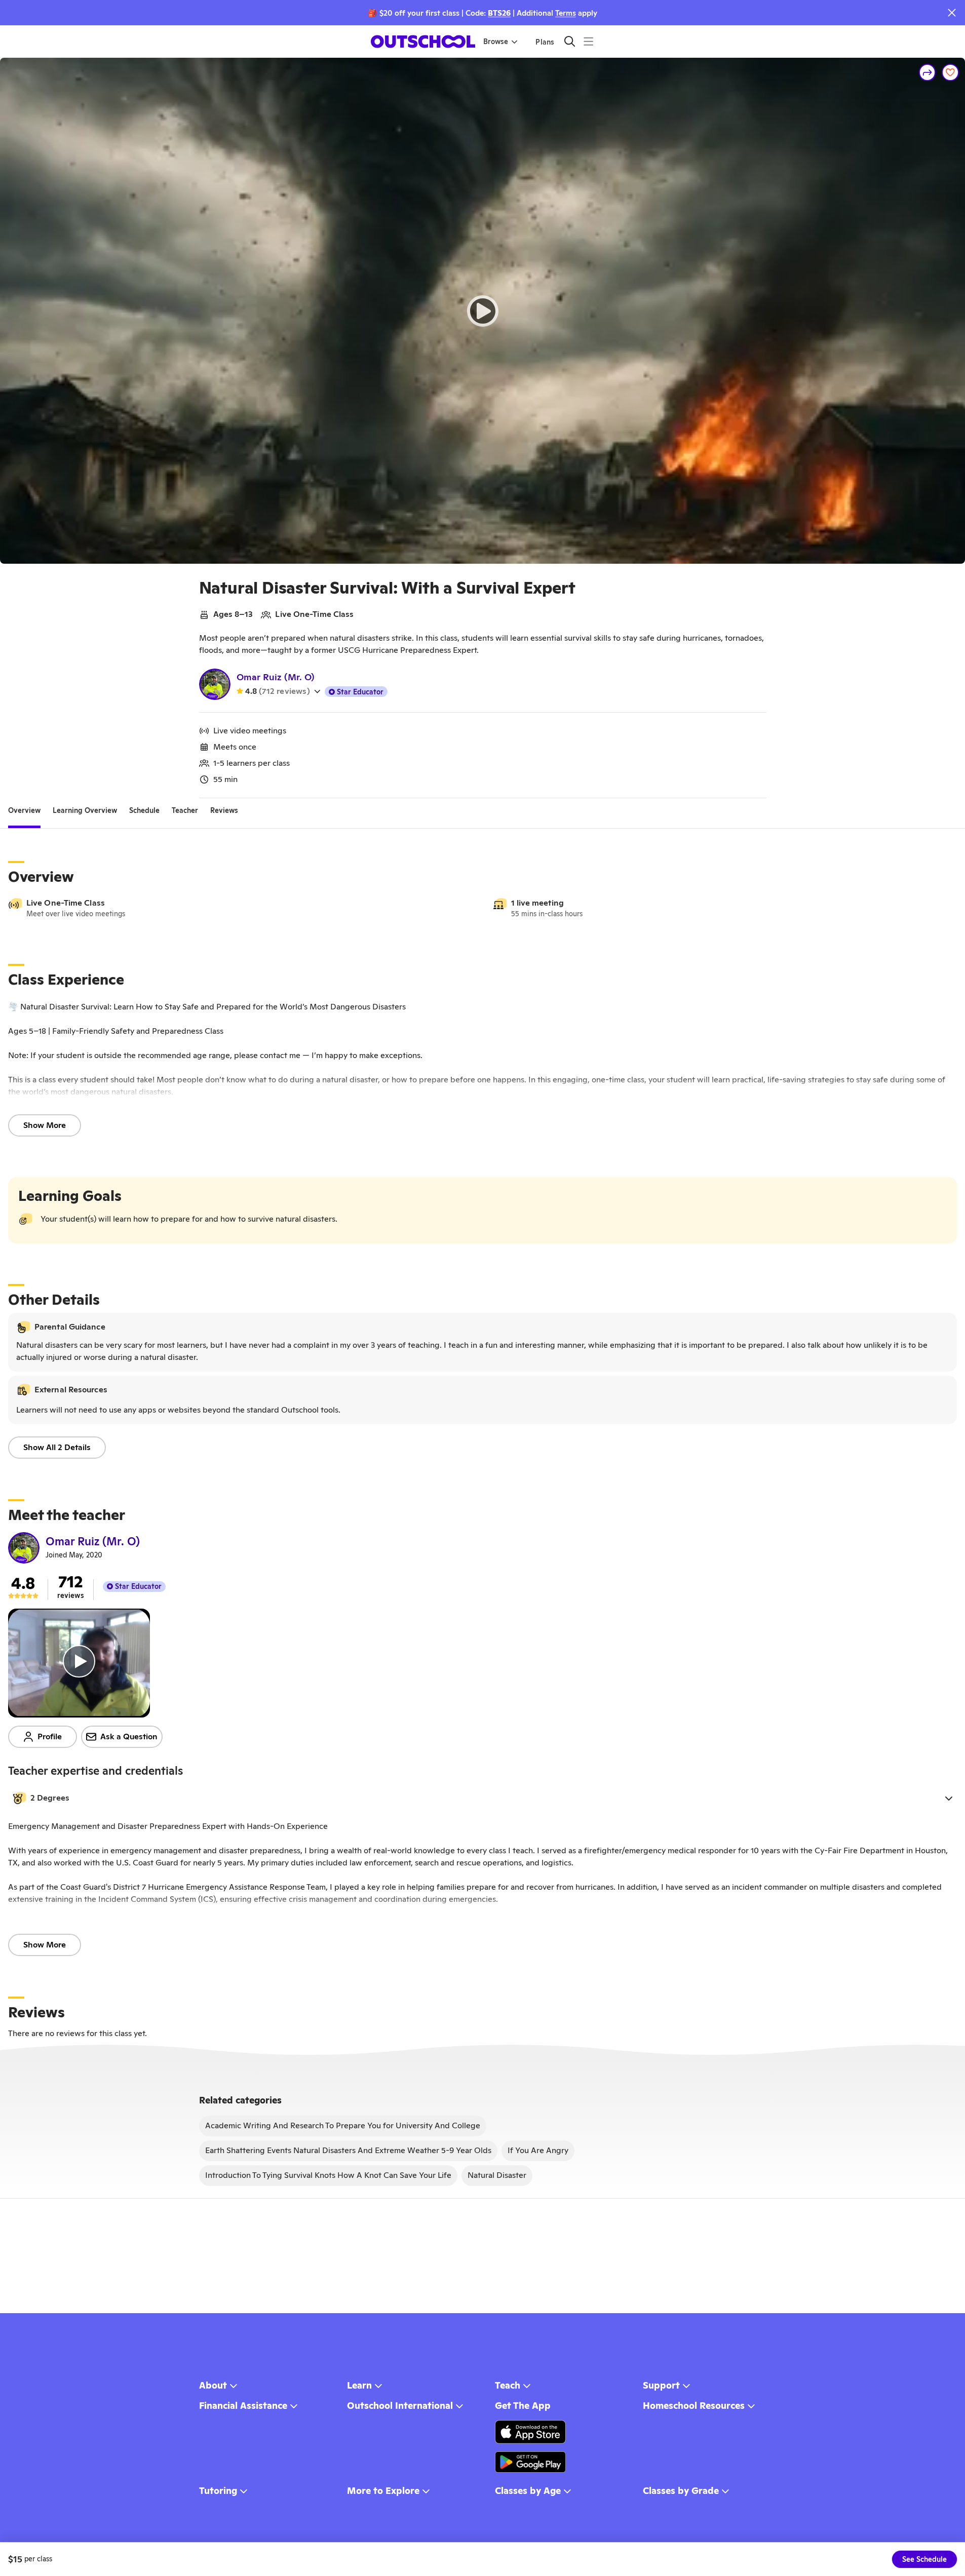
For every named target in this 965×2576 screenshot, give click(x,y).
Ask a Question (129, 1736)
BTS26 (499, 13)
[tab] (24, 810)
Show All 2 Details (57, 1447)
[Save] (950, 72)
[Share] (928, 72)
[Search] (570, 41)
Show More (45, 1125)
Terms (566, 13)
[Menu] (588, 41)
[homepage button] (423, 42)
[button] (482, 1798)
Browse (496, 42)
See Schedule (924, 2559)
